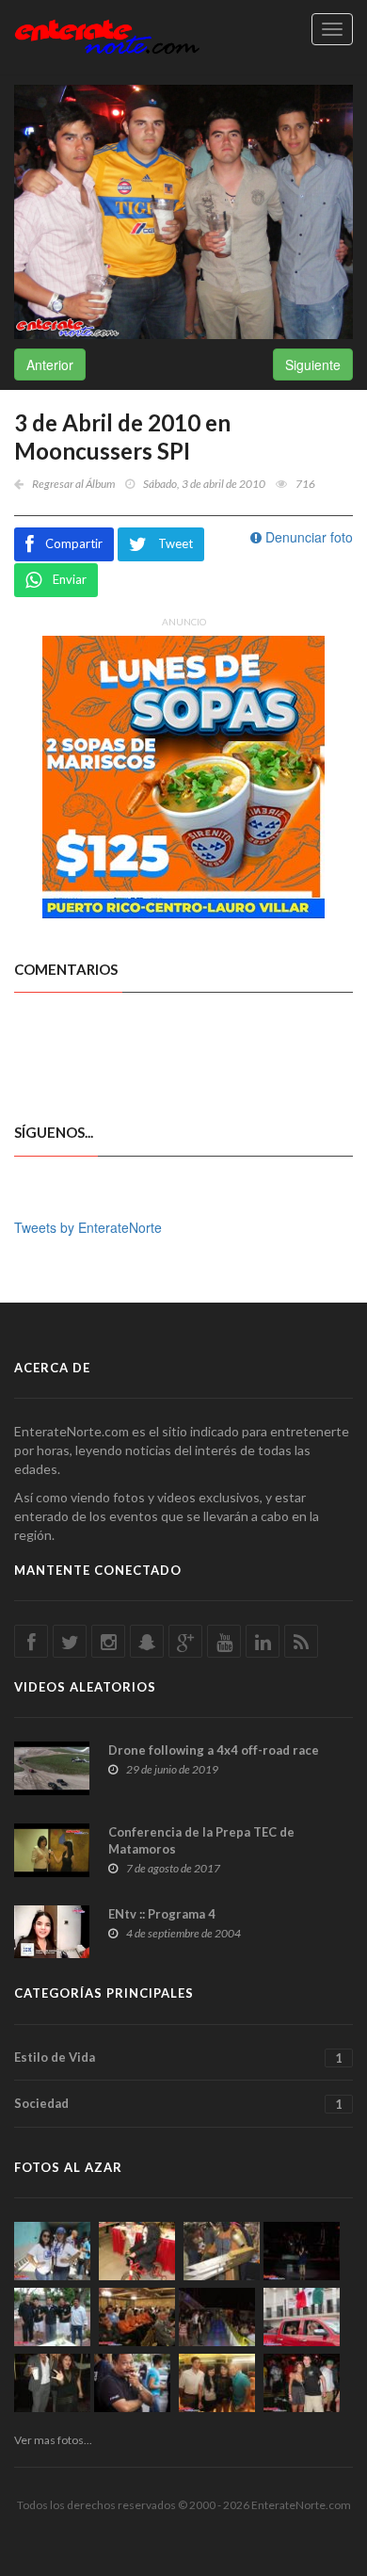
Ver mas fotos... (53, 2440)
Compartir (74, 543)
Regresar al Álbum (73, 484)
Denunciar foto (307, 537)
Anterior (50, 365)
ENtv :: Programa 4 (162, 1914)
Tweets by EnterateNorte (88, 1227)
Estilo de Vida (178, 2058)
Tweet (176, 543)
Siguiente (313, 365)
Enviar (70, 579)
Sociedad (178, 2104)
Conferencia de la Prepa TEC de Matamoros (201, 1840)
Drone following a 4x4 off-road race (214, 1750)
